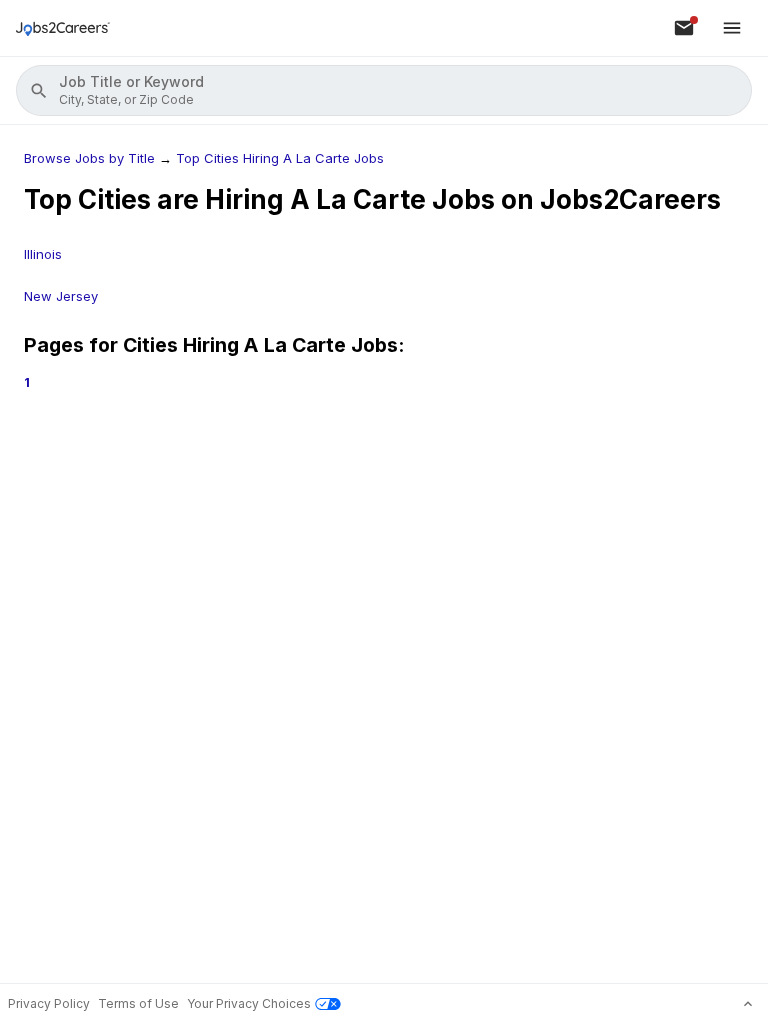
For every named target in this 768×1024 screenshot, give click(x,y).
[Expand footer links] (748, 1004)
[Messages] (684, 28)
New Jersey (61, 296)
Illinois (43, 254)
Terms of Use (138, 1003)
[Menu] (732, 28)
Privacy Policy (49, 1003)
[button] (384, 90)
